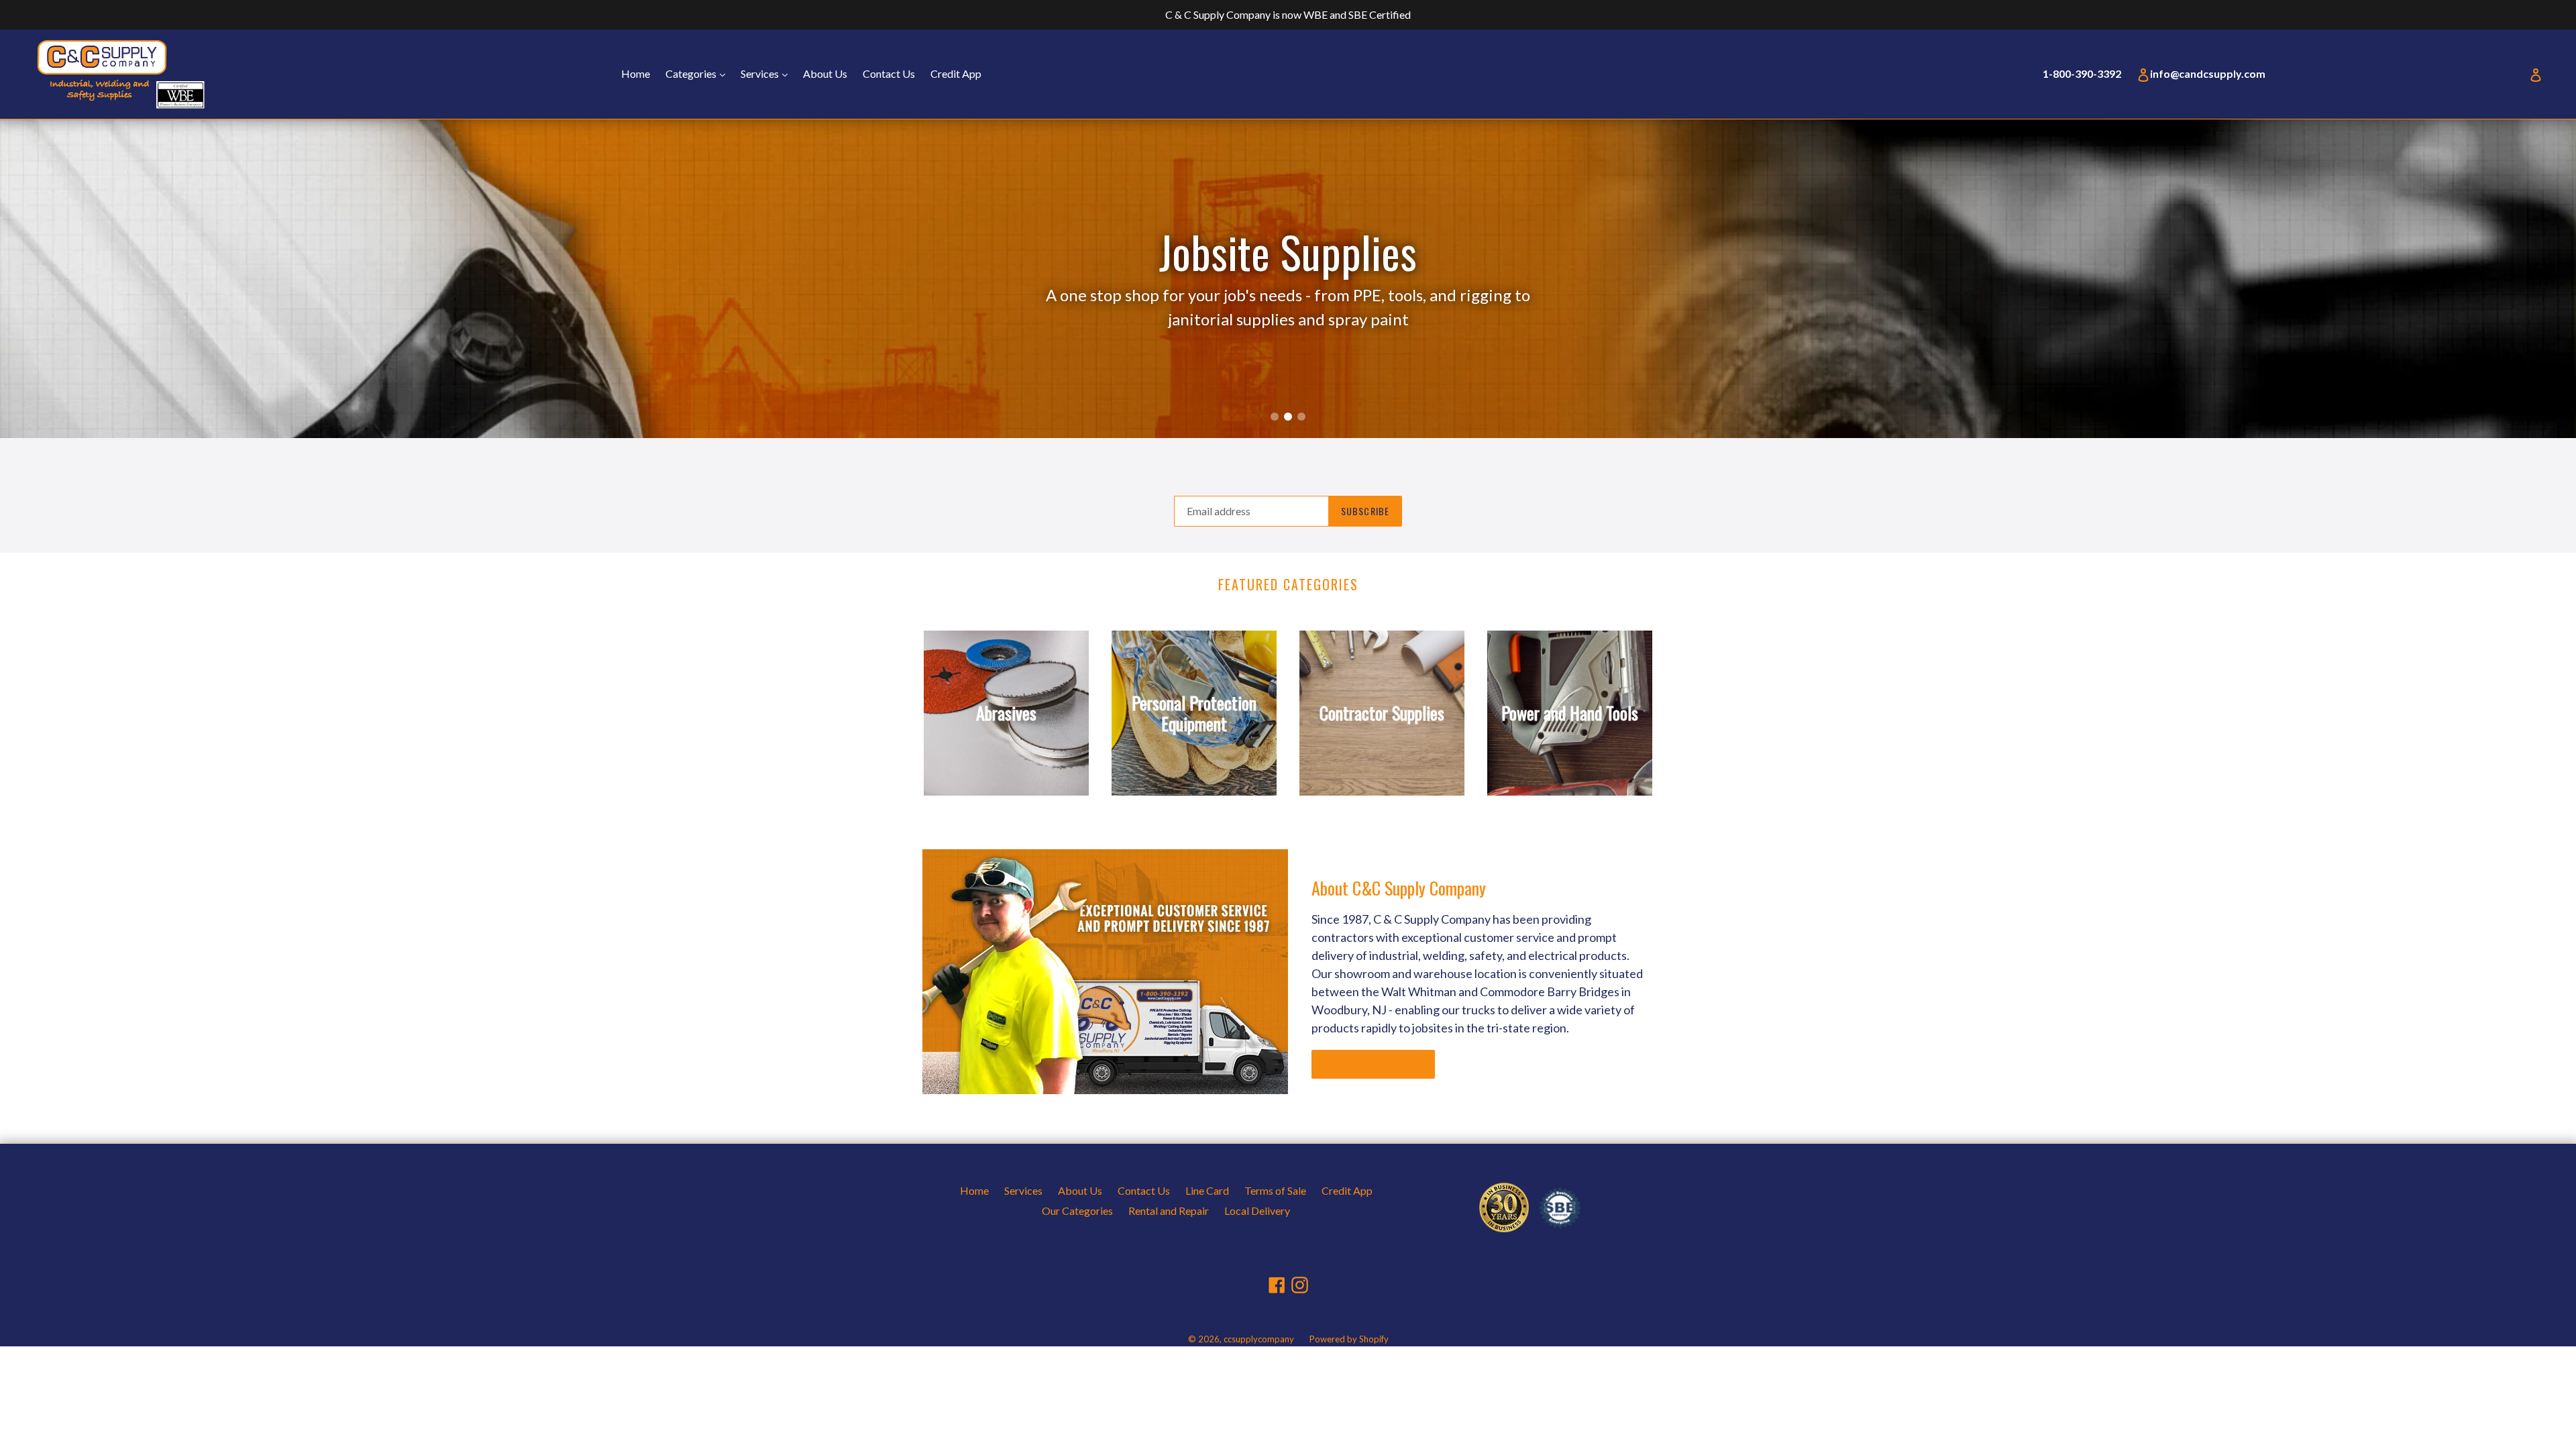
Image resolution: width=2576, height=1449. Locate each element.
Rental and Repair (1169, 1211)
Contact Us (889, 73)
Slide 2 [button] (1288, 417)
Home (636, 73)
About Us (825, 73)
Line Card (1207, 1190)
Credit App (956, 73)
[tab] (1275, 417)
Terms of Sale (1275, 1190)
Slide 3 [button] (1301, 417)
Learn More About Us (1373, 1064)
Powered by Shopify (1349, 1339)
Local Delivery (1257, 1211)
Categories (699, 73)
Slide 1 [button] (1275, 417)
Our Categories (1077, 1211)
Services (767, 73)
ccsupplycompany (1259, 1339)
